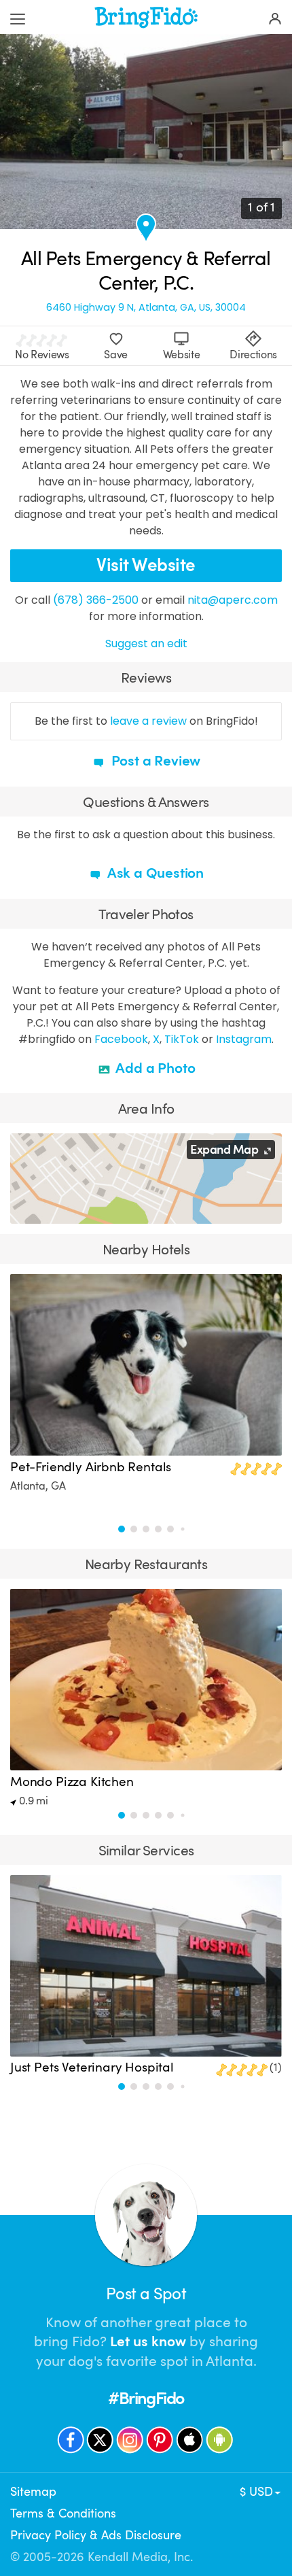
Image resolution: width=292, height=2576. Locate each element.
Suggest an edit (146, 643)
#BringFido (146, 2398)
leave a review (148, 721)
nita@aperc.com (233, 600)
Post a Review (154, 761)
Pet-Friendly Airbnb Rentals (91, 1467)
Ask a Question (154, 873)
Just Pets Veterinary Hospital (92, 2067)
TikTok (182, 1039)
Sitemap (33, 2492)
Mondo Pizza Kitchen (72, 1782)
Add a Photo (154, 1068)
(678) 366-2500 (96, 600)
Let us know (148, 2341)
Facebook (121, 1039)
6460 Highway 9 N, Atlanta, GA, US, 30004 (146, 308)
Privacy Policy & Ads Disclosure (96, 2535)
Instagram (244, 1039)
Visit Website (146, 565)
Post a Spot (146, 2294)
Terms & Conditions (63, 2513)
